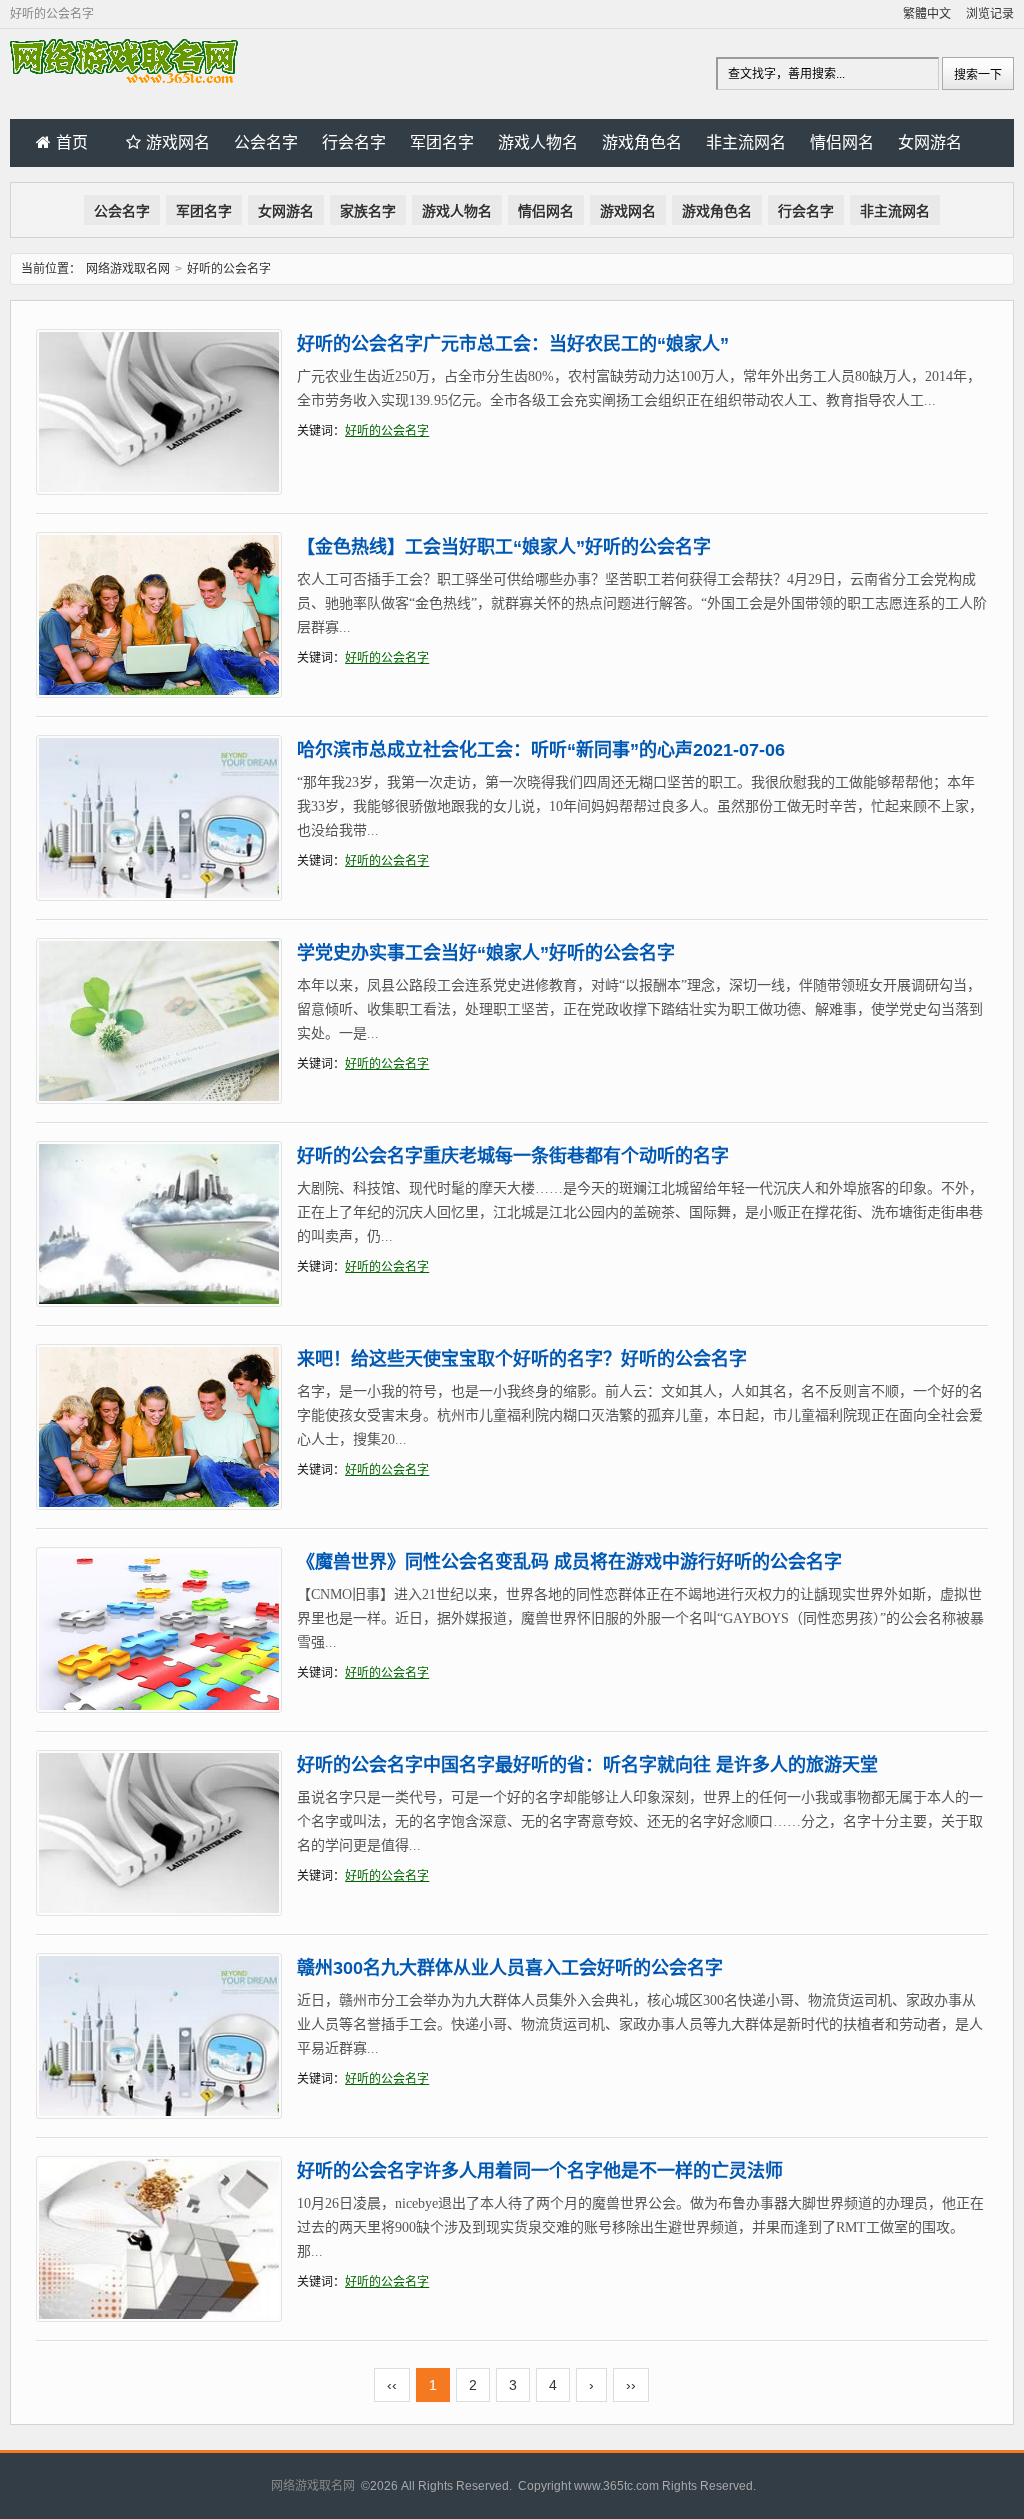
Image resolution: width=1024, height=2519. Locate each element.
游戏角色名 (642, 142)
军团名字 (442, 142)
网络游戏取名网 (128, 269)
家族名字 (368, 211)
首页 (72, 142)
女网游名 (930, 142)
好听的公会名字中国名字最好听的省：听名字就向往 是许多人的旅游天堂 (587, 1765)
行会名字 (354, 142)
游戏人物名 (538, 142)
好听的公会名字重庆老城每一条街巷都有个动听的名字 (513, 1156)
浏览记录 (990, 14)
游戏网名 (178, 142)
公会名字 (266, 142)
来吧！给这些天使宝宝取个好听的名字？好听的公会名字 (522, 1359)
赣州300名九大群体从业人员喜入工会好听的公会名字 (510, 1968)
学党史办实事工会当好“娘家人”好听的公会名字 (486, 953)
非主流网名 (746, 142)
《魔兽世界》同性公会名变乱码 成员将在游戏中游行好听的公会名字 (569, 1562)
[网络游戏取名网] (124, 79)
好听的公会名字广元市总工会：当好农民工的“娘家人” (513, 344)
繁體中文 (927, 14)
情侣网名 (842, 142)
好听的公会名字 (387, 431)
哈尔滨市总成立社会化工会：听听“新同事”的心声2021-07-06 (541, 750)
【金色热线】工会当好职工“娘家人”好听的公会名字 (504, 547)
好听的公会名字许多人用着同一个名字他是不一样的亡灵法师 (540, 2171)
